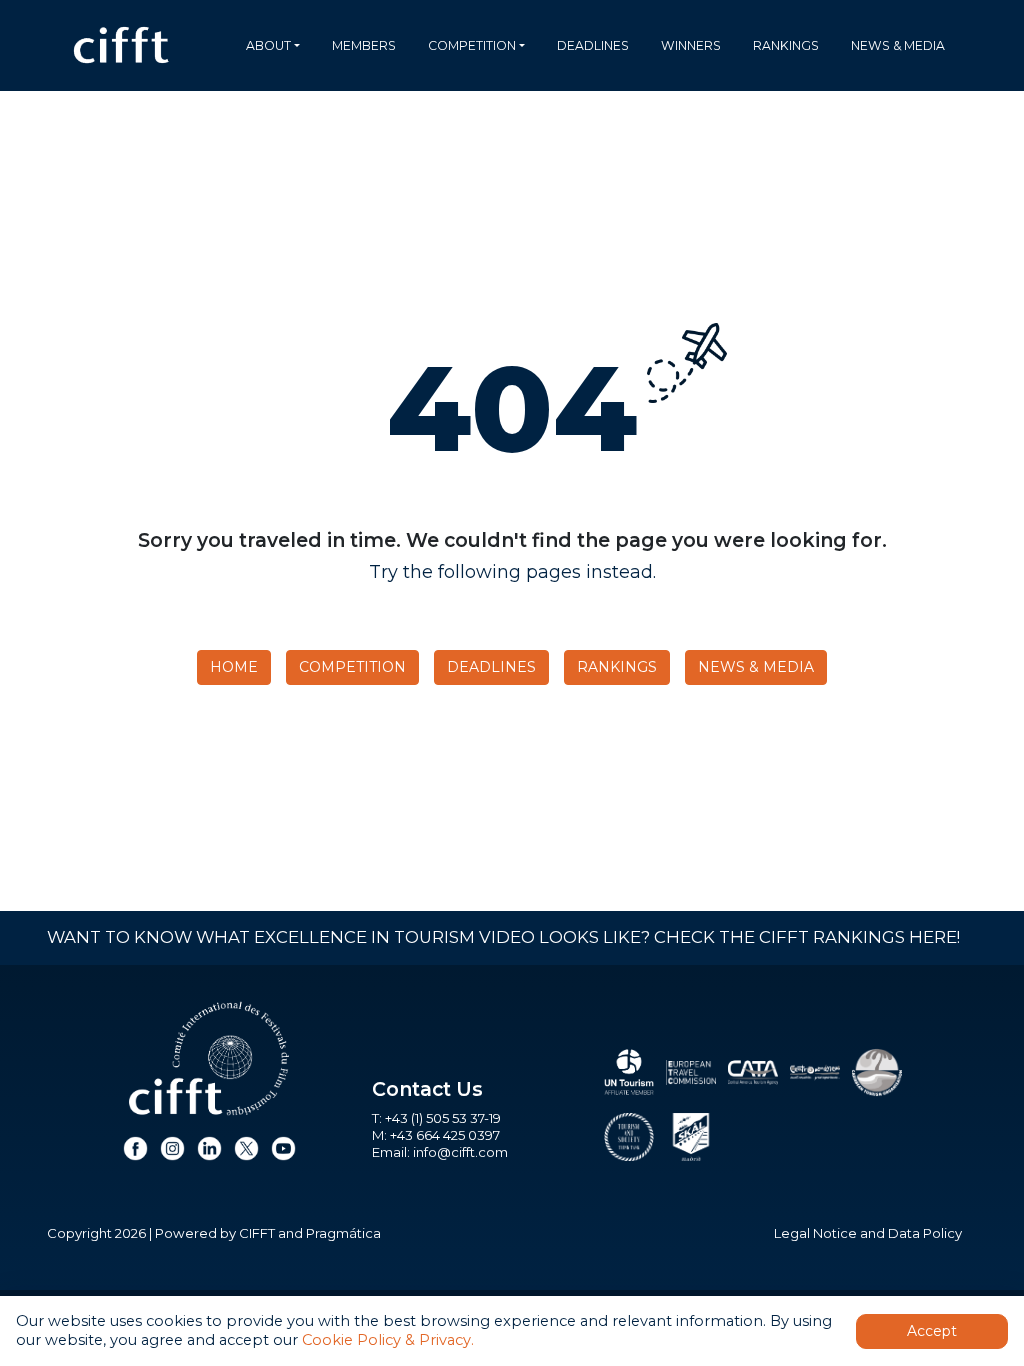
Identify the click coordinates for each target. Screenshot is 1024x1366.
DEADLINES (491, 667)
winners (691, 45)
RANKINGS (617, 667)
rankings (786, 45)
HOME (234, 667)
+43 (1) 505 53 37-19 (443, 1118)
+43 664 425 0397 (445, 1135)
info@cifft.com (460, 1152)
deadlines (593, 45)
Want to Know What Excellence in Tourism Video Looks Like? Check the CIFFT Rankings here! (503, 937)
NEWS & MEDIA (756, 667)
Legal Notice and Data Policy (868, 1233)
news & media (898, 45)
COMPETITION (352, 667)
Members (364, 45)
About (268, 45)
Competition (472, 45)
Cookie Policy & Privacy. (388, 1340)
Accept (932, 1331)
